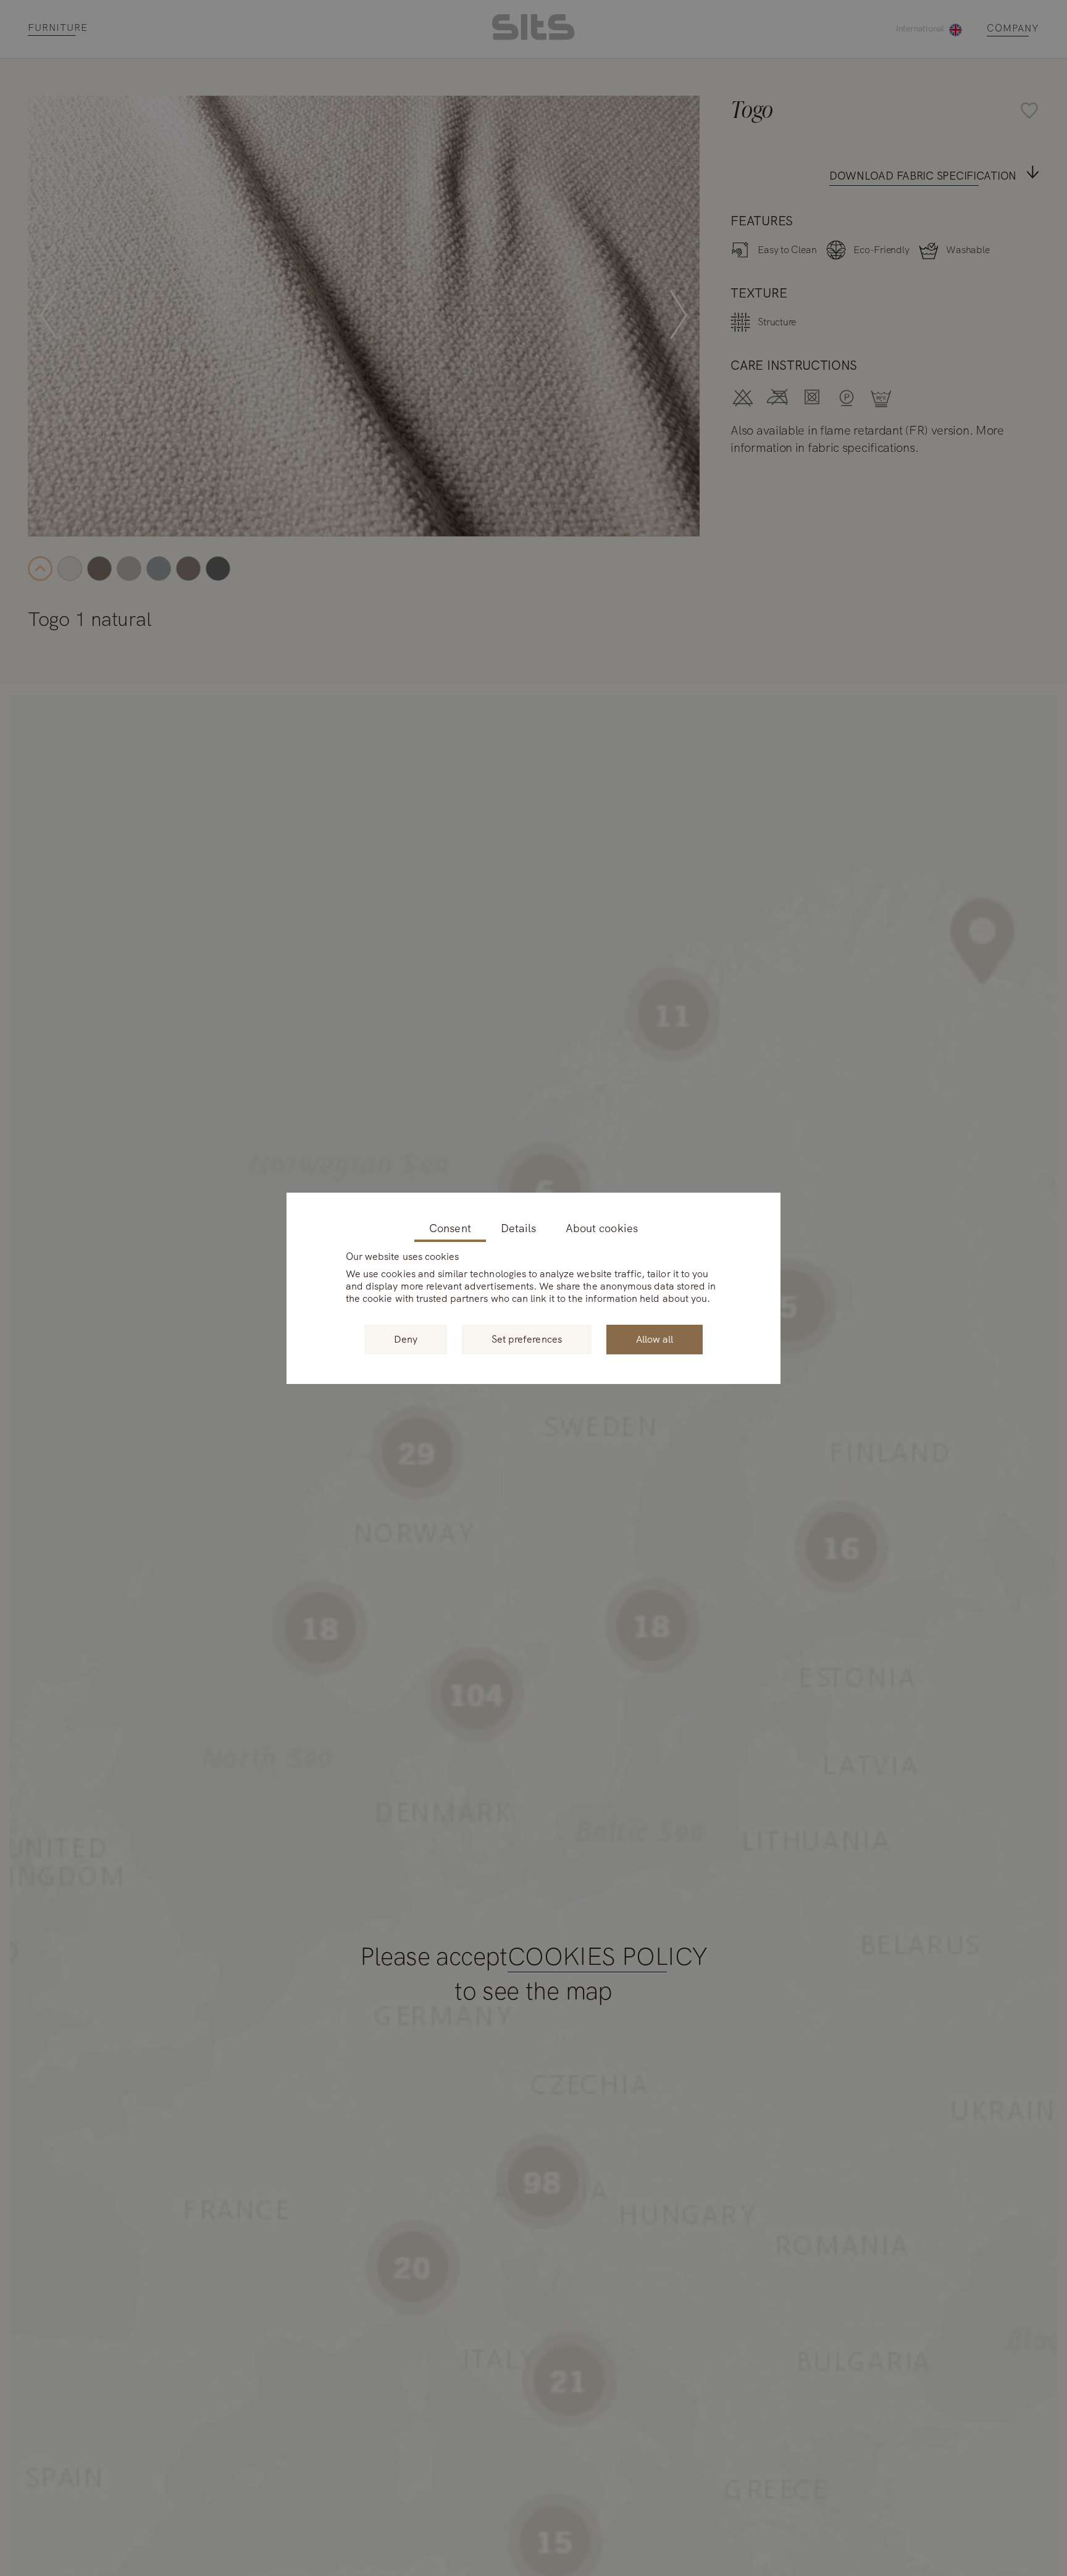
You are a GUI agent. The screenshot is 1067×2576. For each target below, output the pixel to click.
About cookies (602, 1229)
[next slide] (679, 316)
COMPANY (1013, 29)
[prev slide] (49, 316)
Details (518, 1229)
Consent (450, 1229)
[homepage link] (533, 37)
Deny (406, 1339)
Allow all (655, 1339)
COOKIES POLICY (608, 1957)
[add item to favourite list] (684, 112)
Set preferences (527, 1339)
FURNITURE (58, 28)
